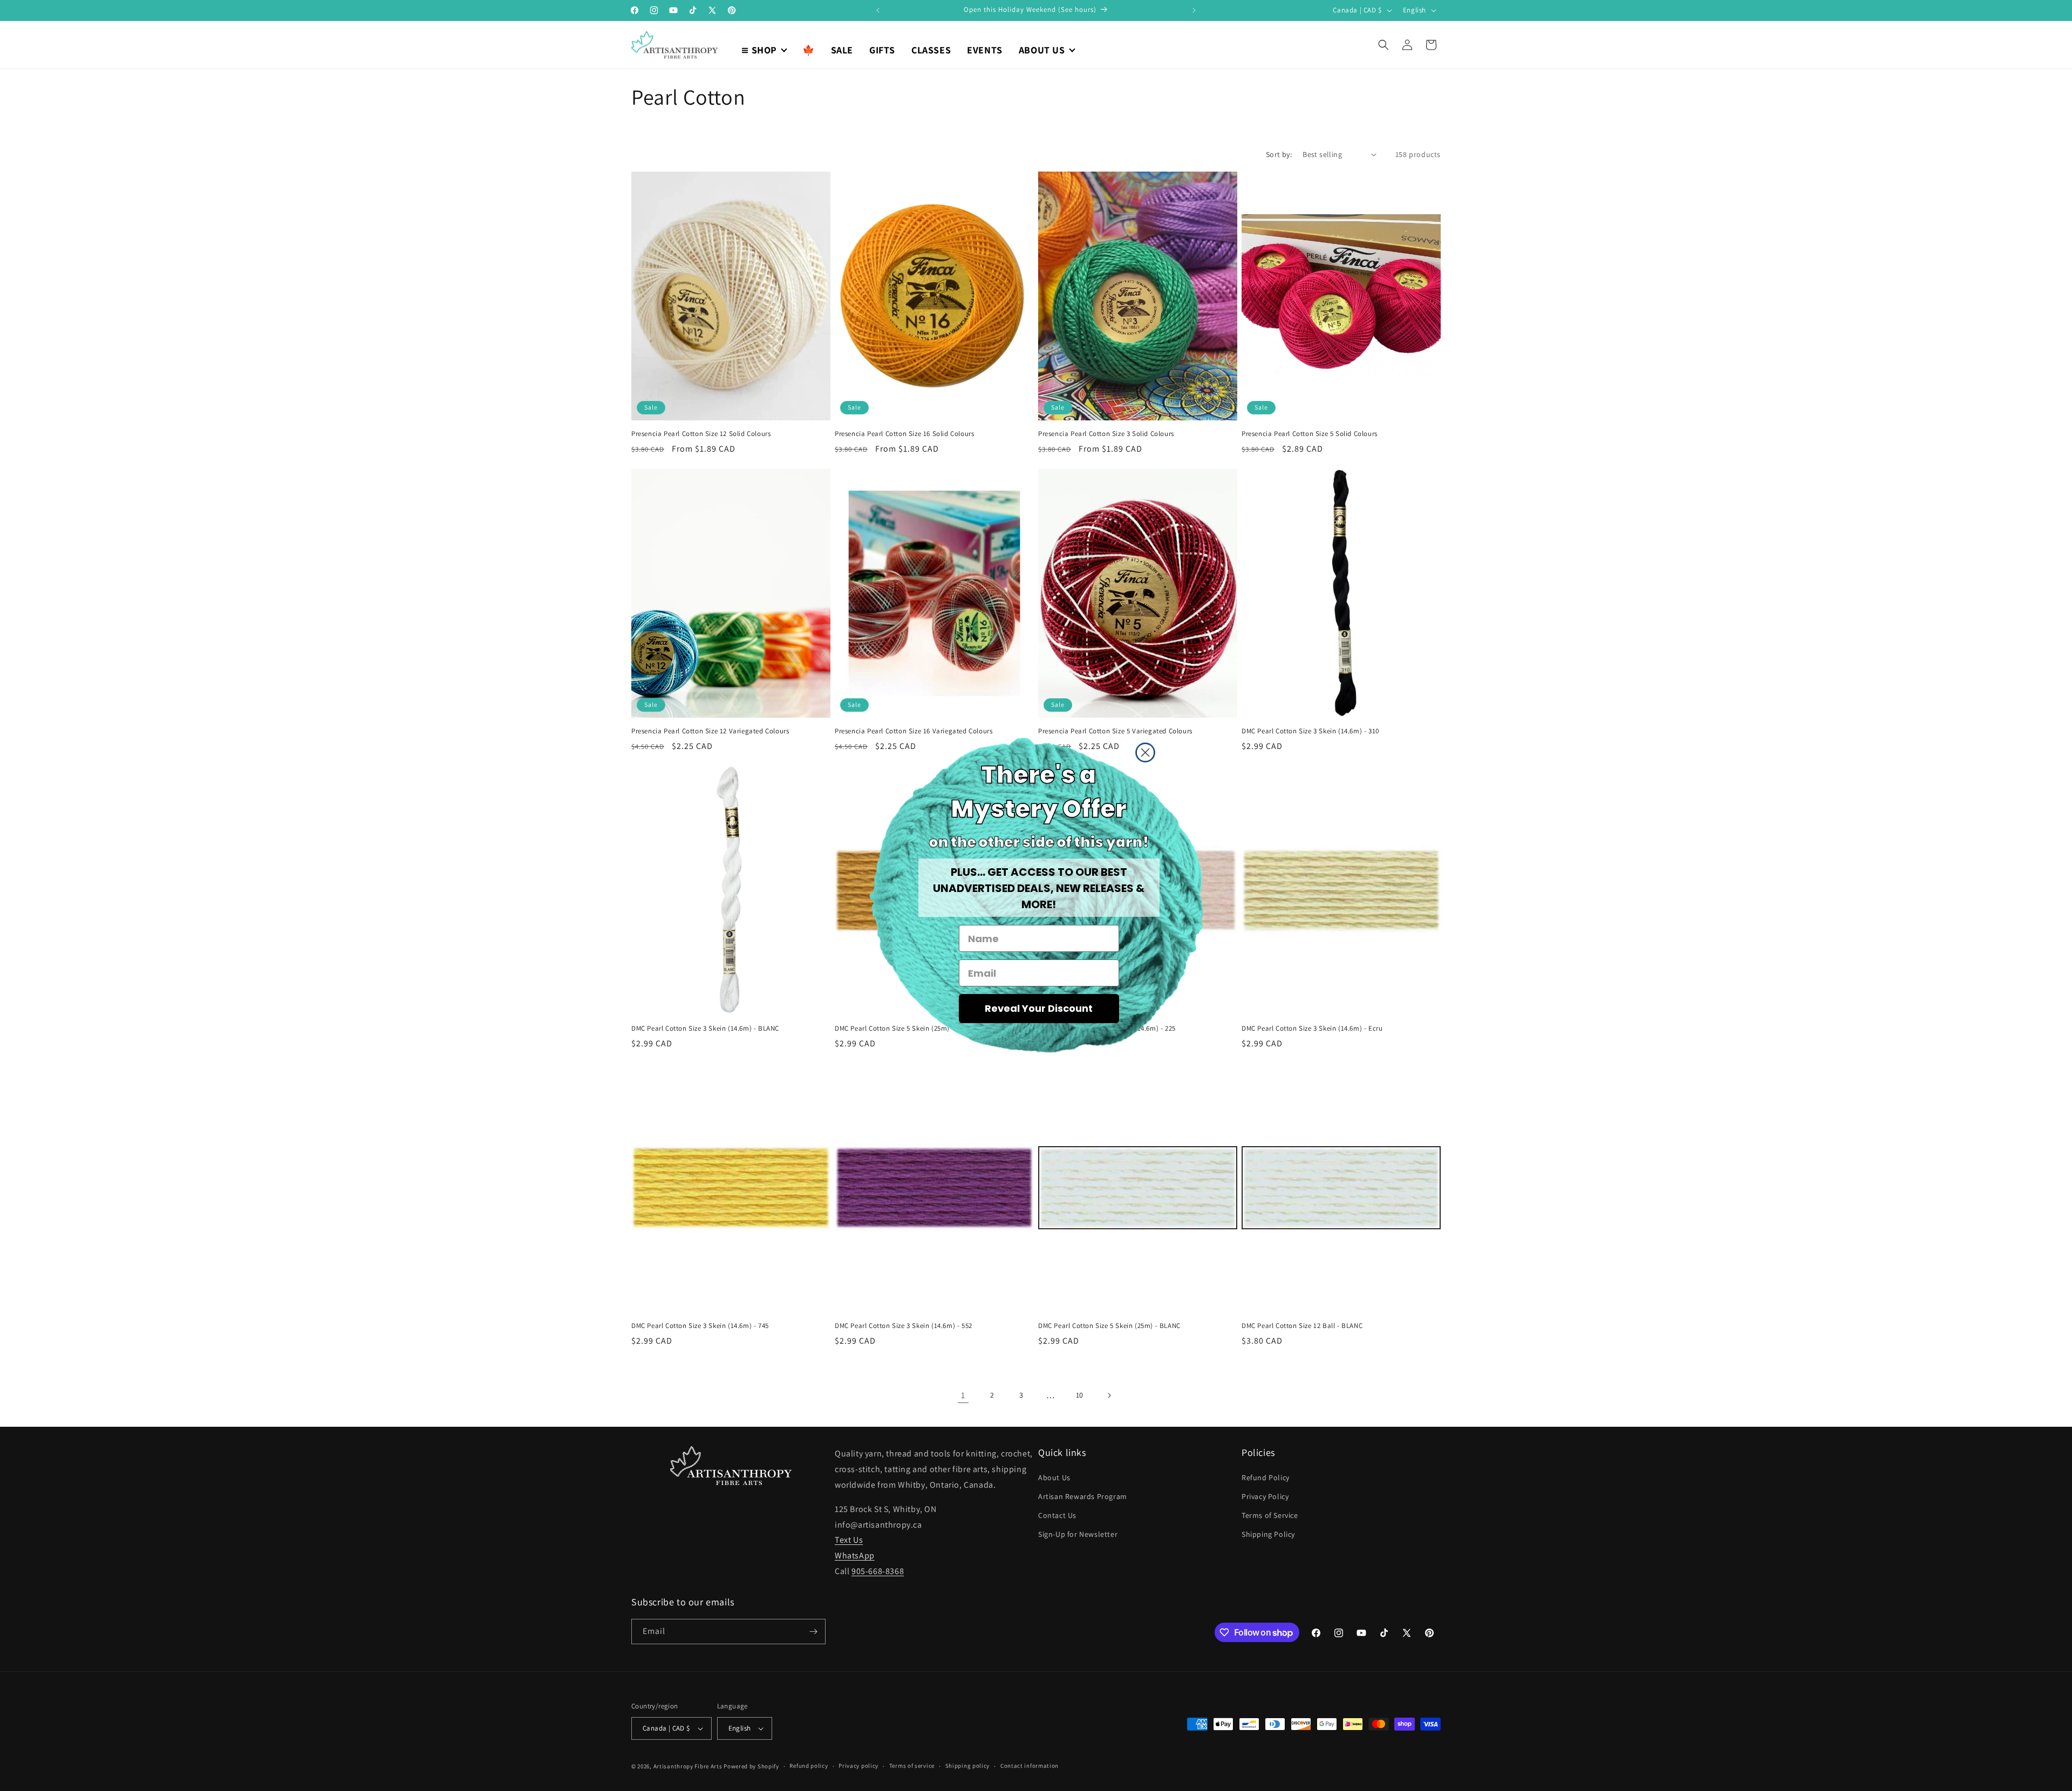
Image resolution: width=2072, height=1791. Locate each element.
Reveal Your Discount (1039, 1008)
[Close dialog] (1145, 753)
